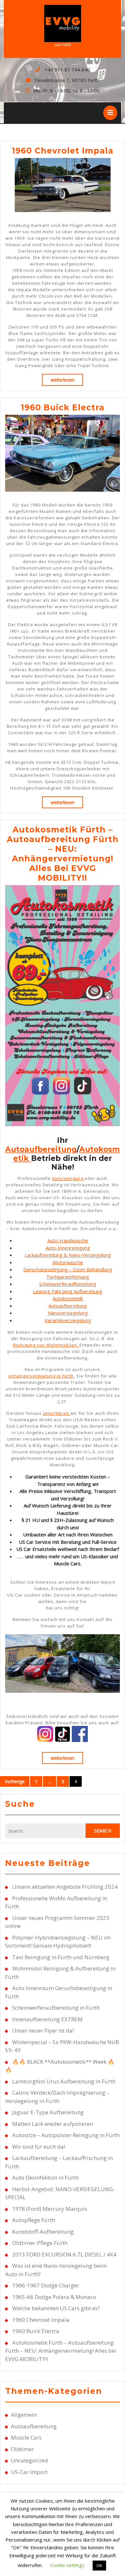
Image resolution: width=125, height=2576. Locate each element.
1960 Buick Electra (63, 407)
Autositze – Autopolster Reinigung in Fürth (66, 2135)
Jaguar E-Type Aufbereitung (48, 2112)
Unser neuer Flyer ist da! (43, 2030)
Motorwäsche (68, 1262)
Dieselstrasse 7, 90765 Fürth (67, 80)
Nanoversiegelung (68, 1313)
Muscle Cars (26, 2437)
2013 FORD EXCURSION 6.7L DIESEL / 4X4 (64, 2254)
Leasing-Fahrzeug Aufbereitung (68, 1291)
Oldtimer (22, 2449)
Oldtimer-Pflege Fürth (40, 2243)
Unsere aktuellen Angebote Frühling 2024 (65, 1887)
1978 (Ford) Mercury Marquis (50, 2209)
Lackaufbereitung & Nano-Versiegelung (68, 1255)
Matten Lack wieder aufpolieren (53, 2124)
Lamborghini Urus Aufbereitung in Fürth (64, 2081)
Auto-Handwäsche (68, 1240)
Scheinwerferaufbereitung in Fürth (56, 2008)
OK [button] (99, 2565)
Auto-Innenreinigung (68, 1248)
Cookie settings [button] (67, 2565)
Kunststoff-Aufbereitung (43, 2232)
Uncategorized (29, 2460)
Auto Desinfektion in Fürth (45, 2178)
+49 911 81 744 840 (67, 69)
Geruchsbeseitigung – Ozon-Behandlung (68, 1269)
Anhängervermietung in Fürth (41, 1376)
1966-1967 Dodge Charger (46, 2285)
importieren (57, 1413)
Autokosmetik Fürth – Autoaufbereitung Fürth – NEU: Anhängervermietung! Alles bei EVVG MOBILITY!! (63, 854)
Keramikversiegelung (68, 1320)
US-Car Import (29, 2472)
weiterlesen (67, 380)
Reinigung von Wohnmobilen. (46, 1345)
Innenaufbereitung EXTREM (47, 2019)
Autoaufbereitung (41, 1149)
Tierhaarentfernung (68, 1277)
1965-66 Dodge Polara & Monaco (54, 2297)
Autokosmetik (68, 1298)
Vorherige (15, 1781)
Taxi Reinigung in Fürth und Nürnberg (61, 1957)
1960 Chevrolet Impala (63, 151)
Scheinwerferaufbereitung (68, 1284)
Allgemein (24, 2415)
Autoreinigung (68, 1178)
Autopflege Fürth (34, 2220)
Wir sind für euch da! (39, 2147)
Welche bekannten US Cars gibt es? (56, 2308)
